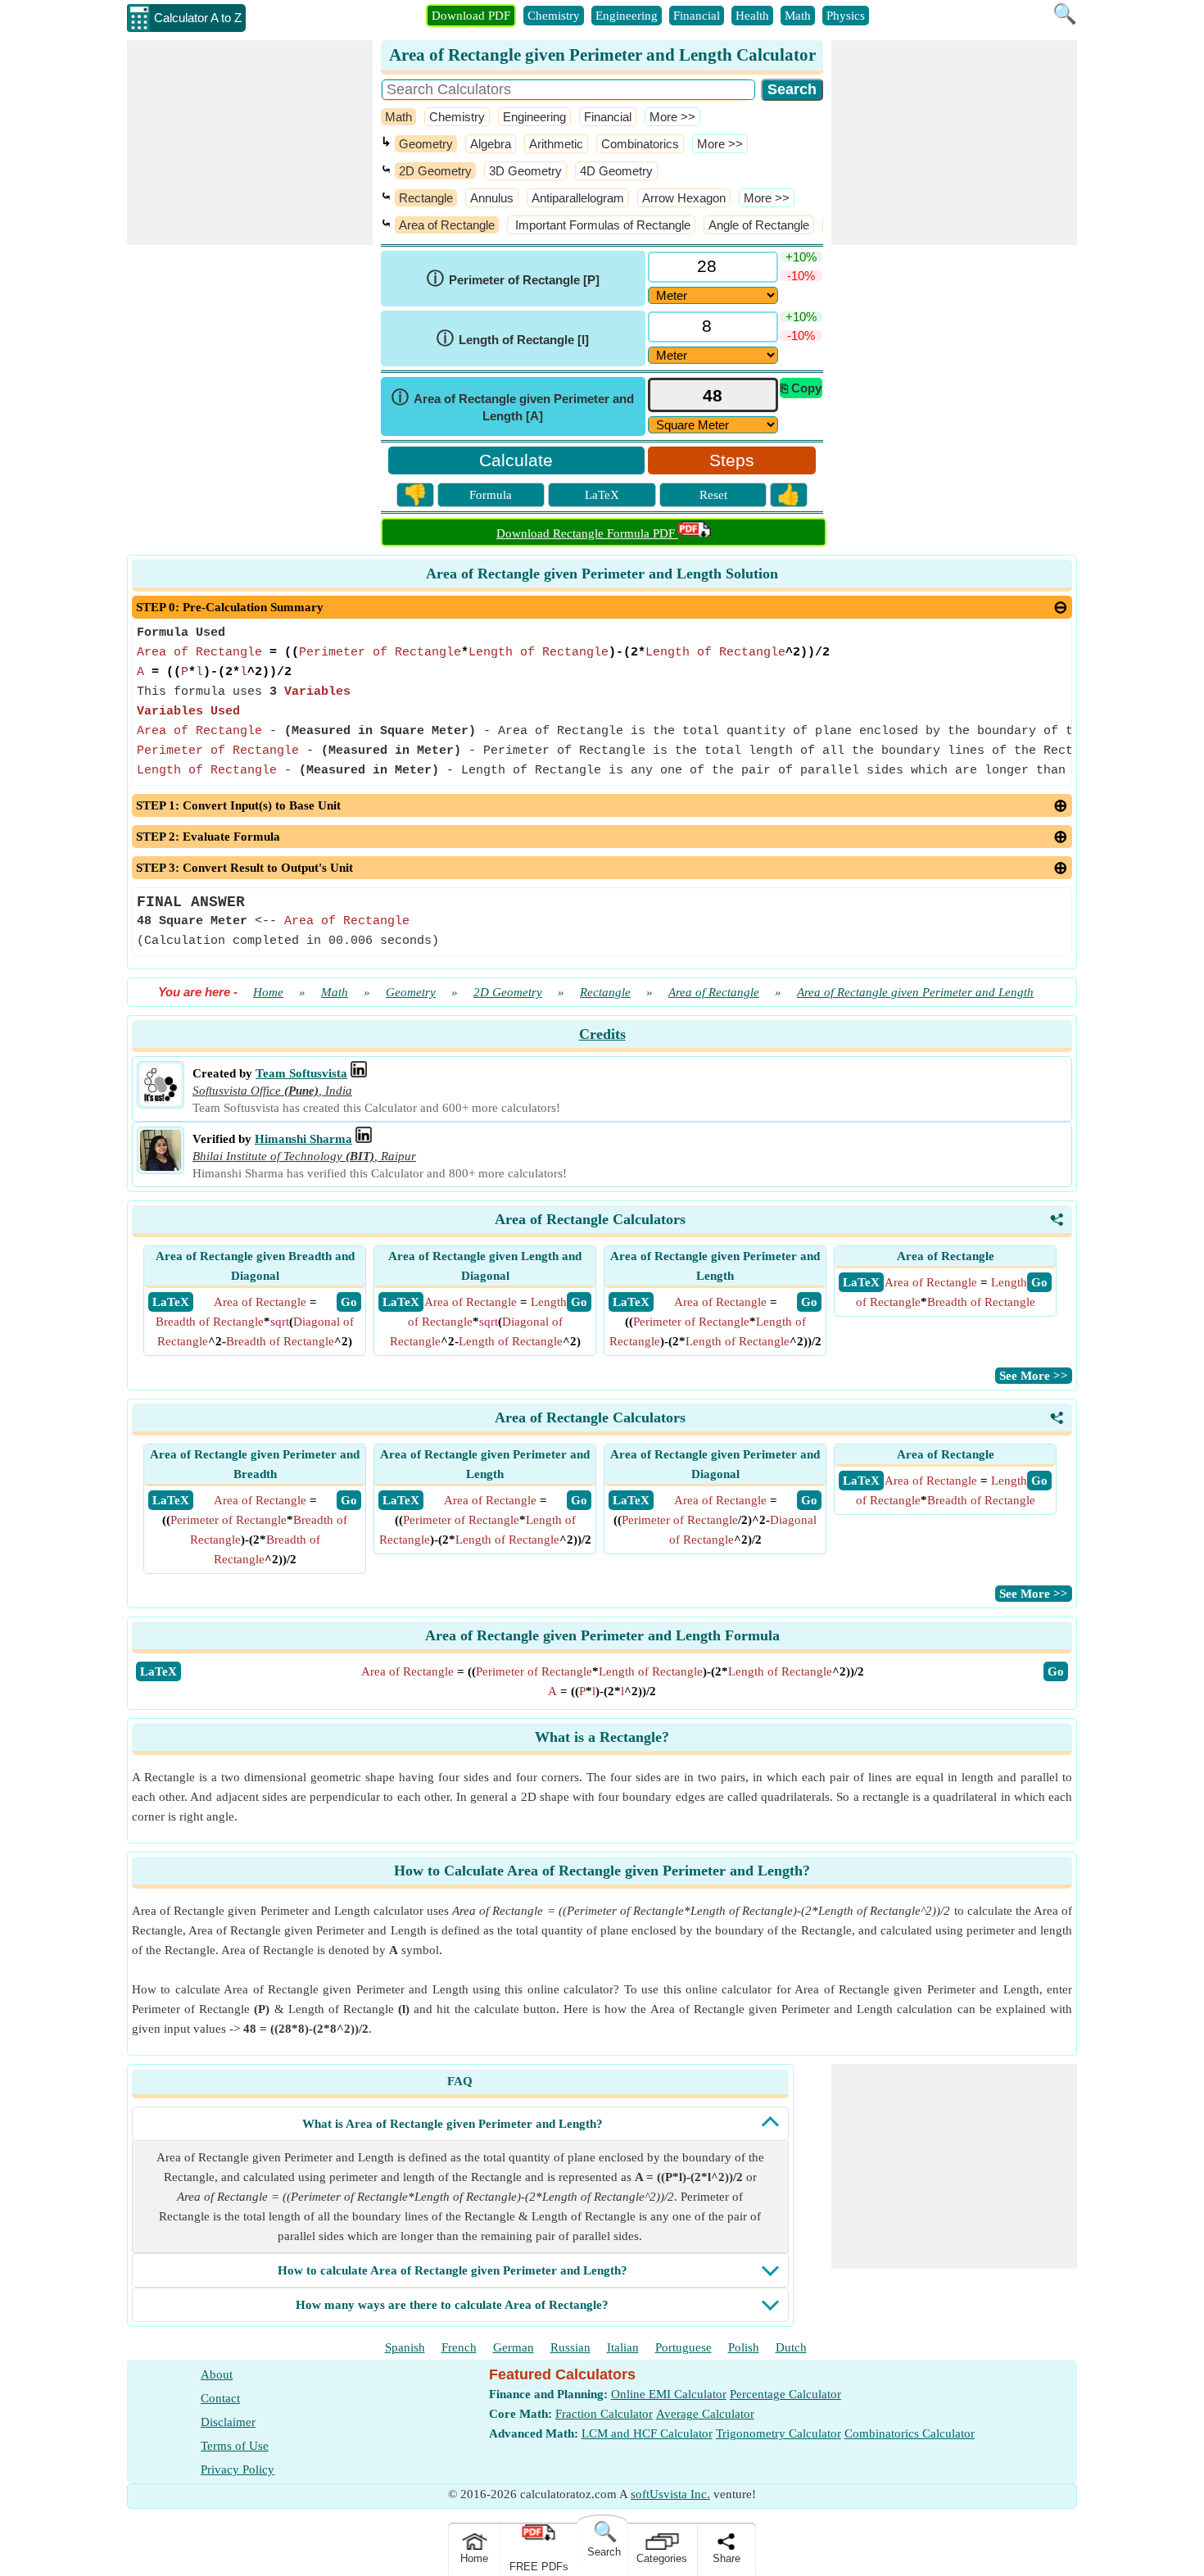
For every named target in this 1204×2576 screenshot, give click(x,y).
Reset (713, 495)
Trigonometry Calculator (779, 2433)
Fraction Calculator (604, 2414)
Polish (744, 2347)
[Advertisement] (250, 143)
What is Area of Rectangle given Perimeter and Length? (453, 2124)
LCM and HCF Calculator (647, 2433)
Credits (602, 1034)
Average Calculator (705, 2414)
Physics (846, 16)
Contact (220, 2398)
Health (752, 16)
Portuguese (683, 2347)
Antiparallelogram (578, 198)
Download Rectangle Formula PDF (587, 533)
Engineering (627, 16)
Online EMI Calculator (669, 2394)
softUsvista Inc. (670, 2494)
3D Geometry (525, 171)
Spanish (405, 2347)
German (514, 2347)
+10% (801, 257)
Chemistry (554, 16)
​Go (1056, 1671)
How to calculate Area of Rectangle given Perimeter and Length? (453, 2270)
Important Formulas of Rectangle (601, 225)
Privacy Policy (238, 2469)
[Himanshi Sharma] (161, 1167)
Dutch (791, 2347)
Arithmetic (556, 144)
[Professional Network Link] (359, 1073)
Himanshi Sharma (303, 1139)
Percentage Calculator (785, 2394)
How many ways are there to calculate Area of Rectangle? (452, 2305)
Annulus (492, 198)
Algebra (491, 144)
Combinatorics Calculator (910, 2433)
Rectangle (426, 198)
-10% (801, 276)
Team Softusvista (301, 1073)
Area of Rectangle (447, 225)
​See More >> (1034, 1376)
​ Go (349, 1302)
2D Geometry (435, 171)
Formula (491, 495)
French (459, 2347)
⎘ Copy (801, 388)
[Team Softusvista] (161, 1101)
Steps (732, 460)
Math (798, 16)
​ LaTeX (171, 1302)
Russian (570, 2347)
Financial (697, 16)
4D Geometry (616, 171)
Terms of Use (235, 2446)
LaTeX (602, 495)
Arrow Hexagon (684, 198)
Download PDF (471, 16)
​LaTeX (158, 1671)
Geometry (426, 144)
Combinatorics (640, 144)
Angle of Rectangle (759, 225)
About (217, 2374)
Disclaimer (228, 2422)
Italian (623, 2347)
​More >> (672, 117)
